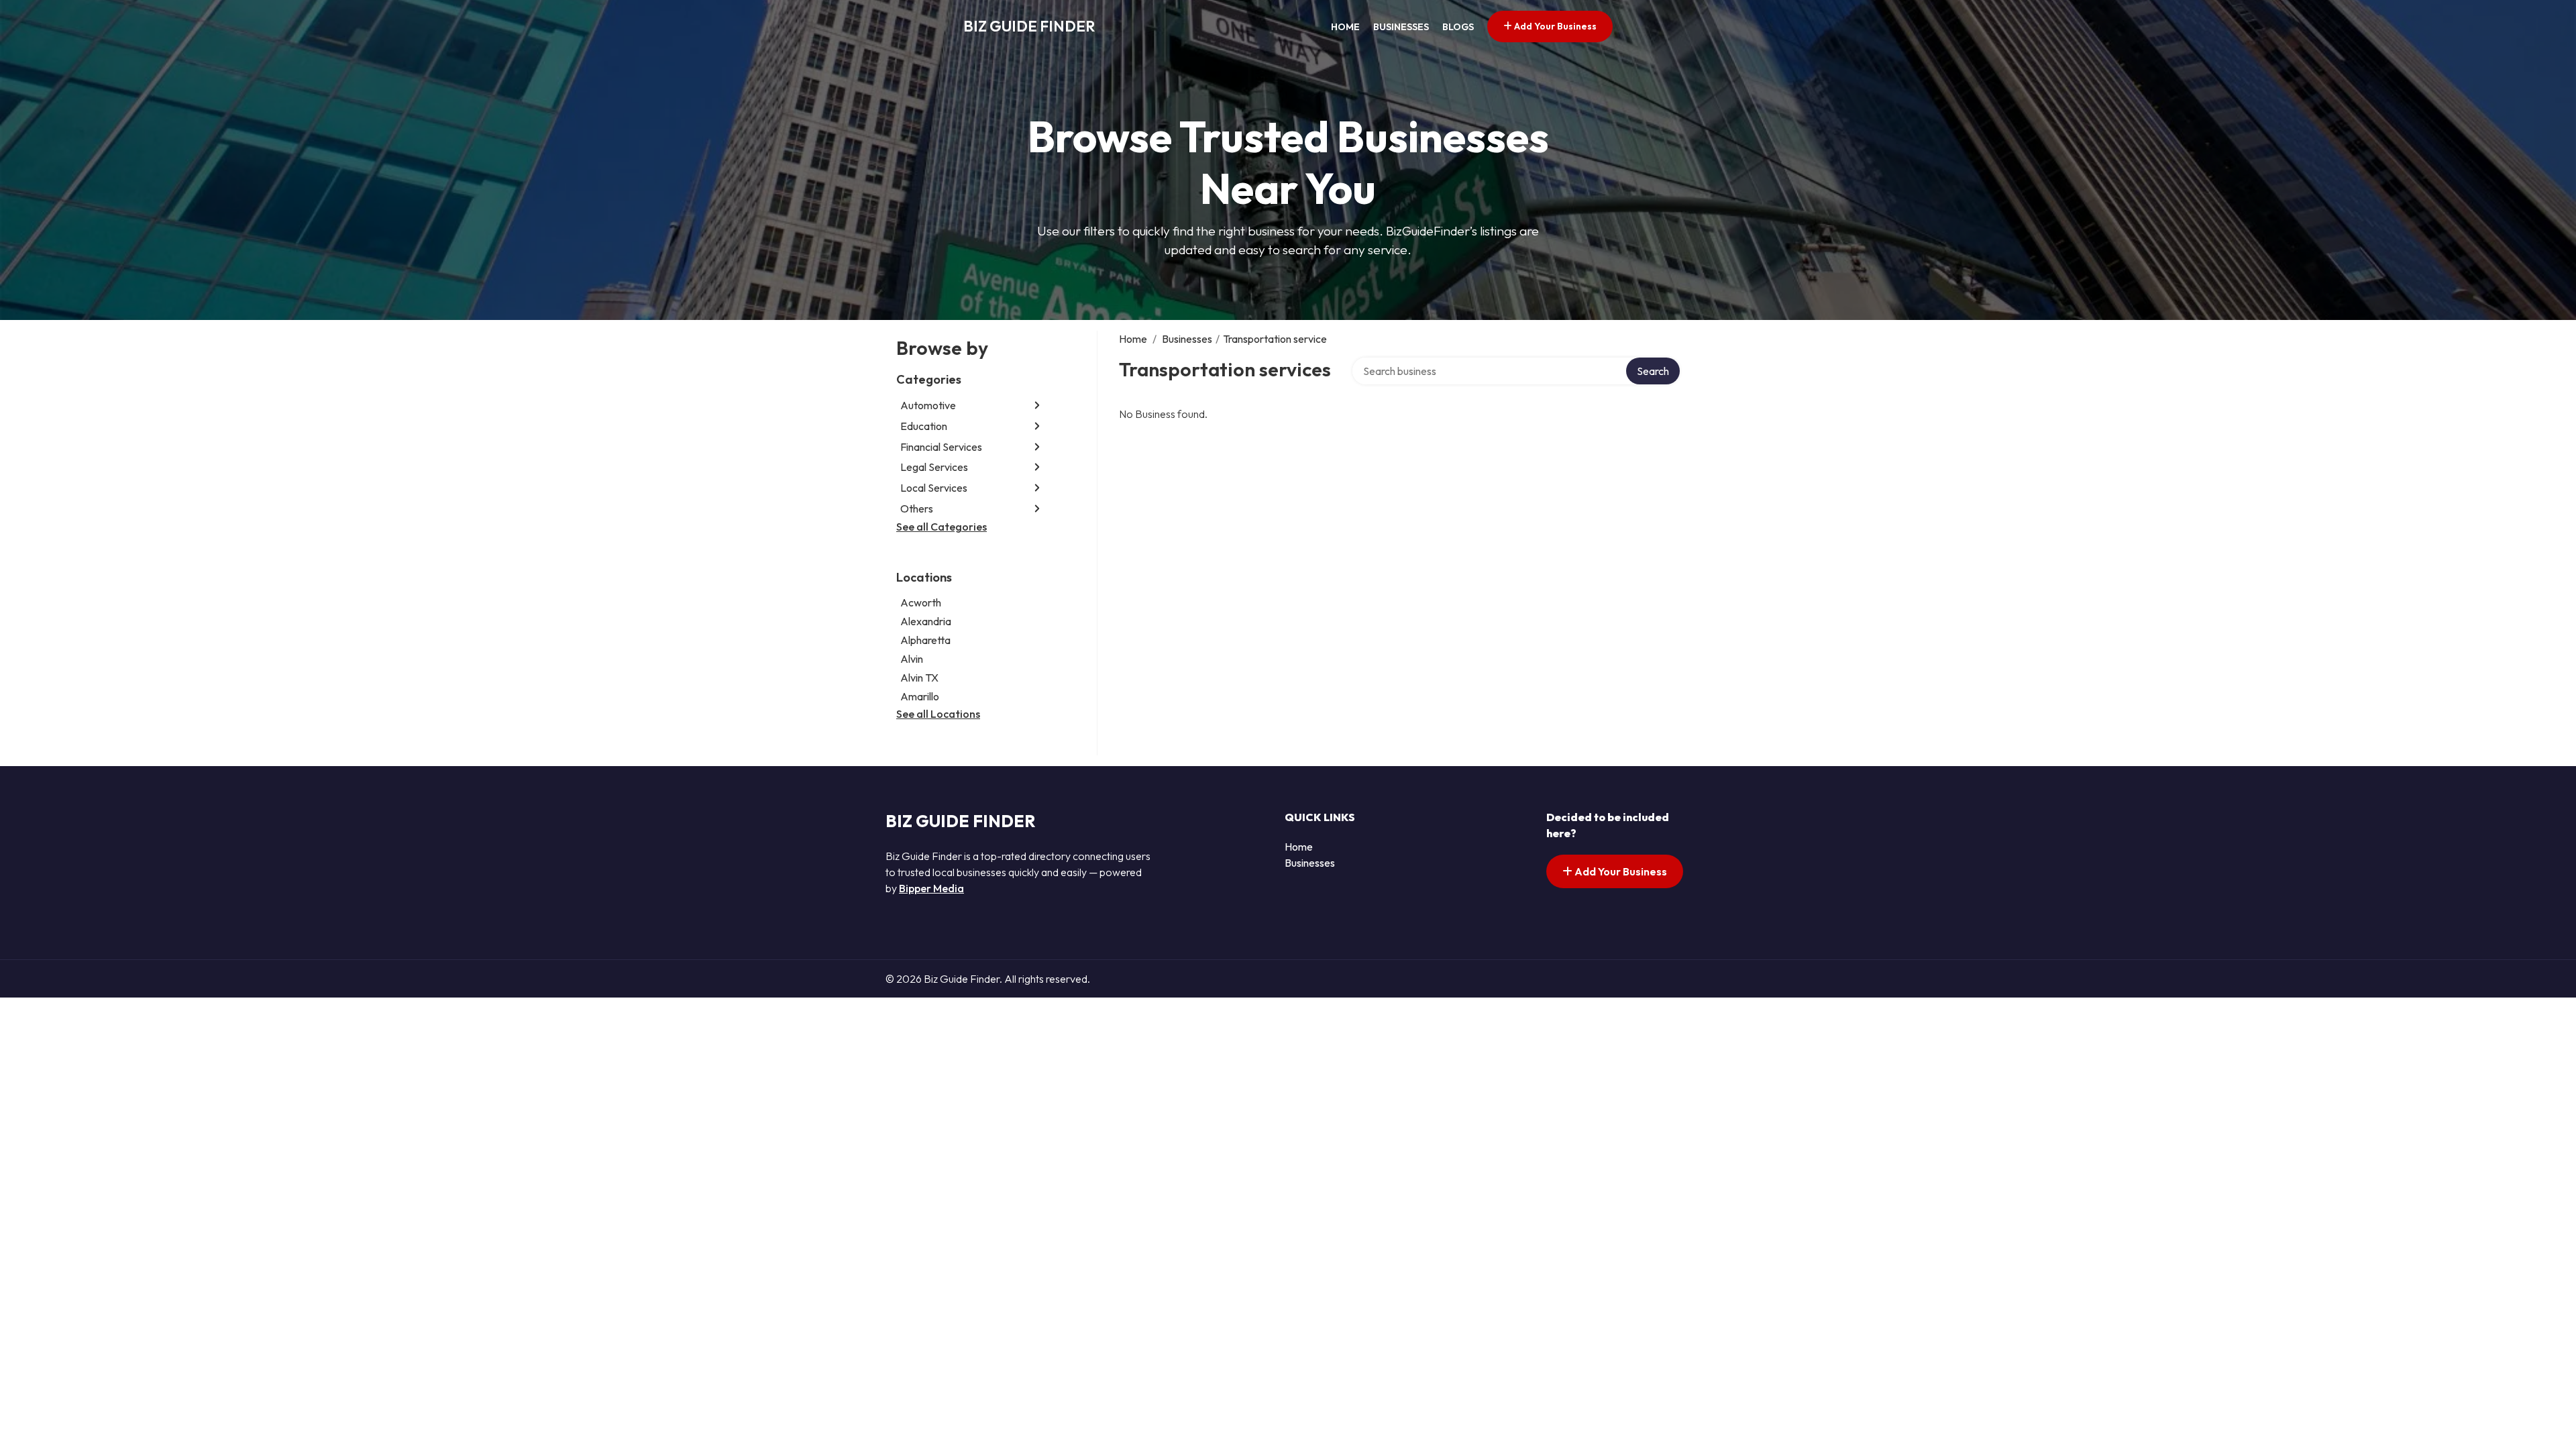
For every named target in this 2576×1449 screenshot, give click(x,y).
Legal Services (934, 467)
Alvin (912, 659)
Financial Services (941, 447)
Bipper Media (931, 888)
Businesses (1401, 27)
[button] (1037, 406)
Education (924, 426)
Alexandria (926, 621)
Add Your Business (1554, 26)
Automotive (928, 405)
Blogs (1458, 27)
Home (1345, 27)
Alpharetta (925, 640)
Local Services (934, 488)
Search (1653, 371)
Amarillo (920, 696)
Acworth (921, 602)
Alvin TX (919, 678)
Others (917, 508)
